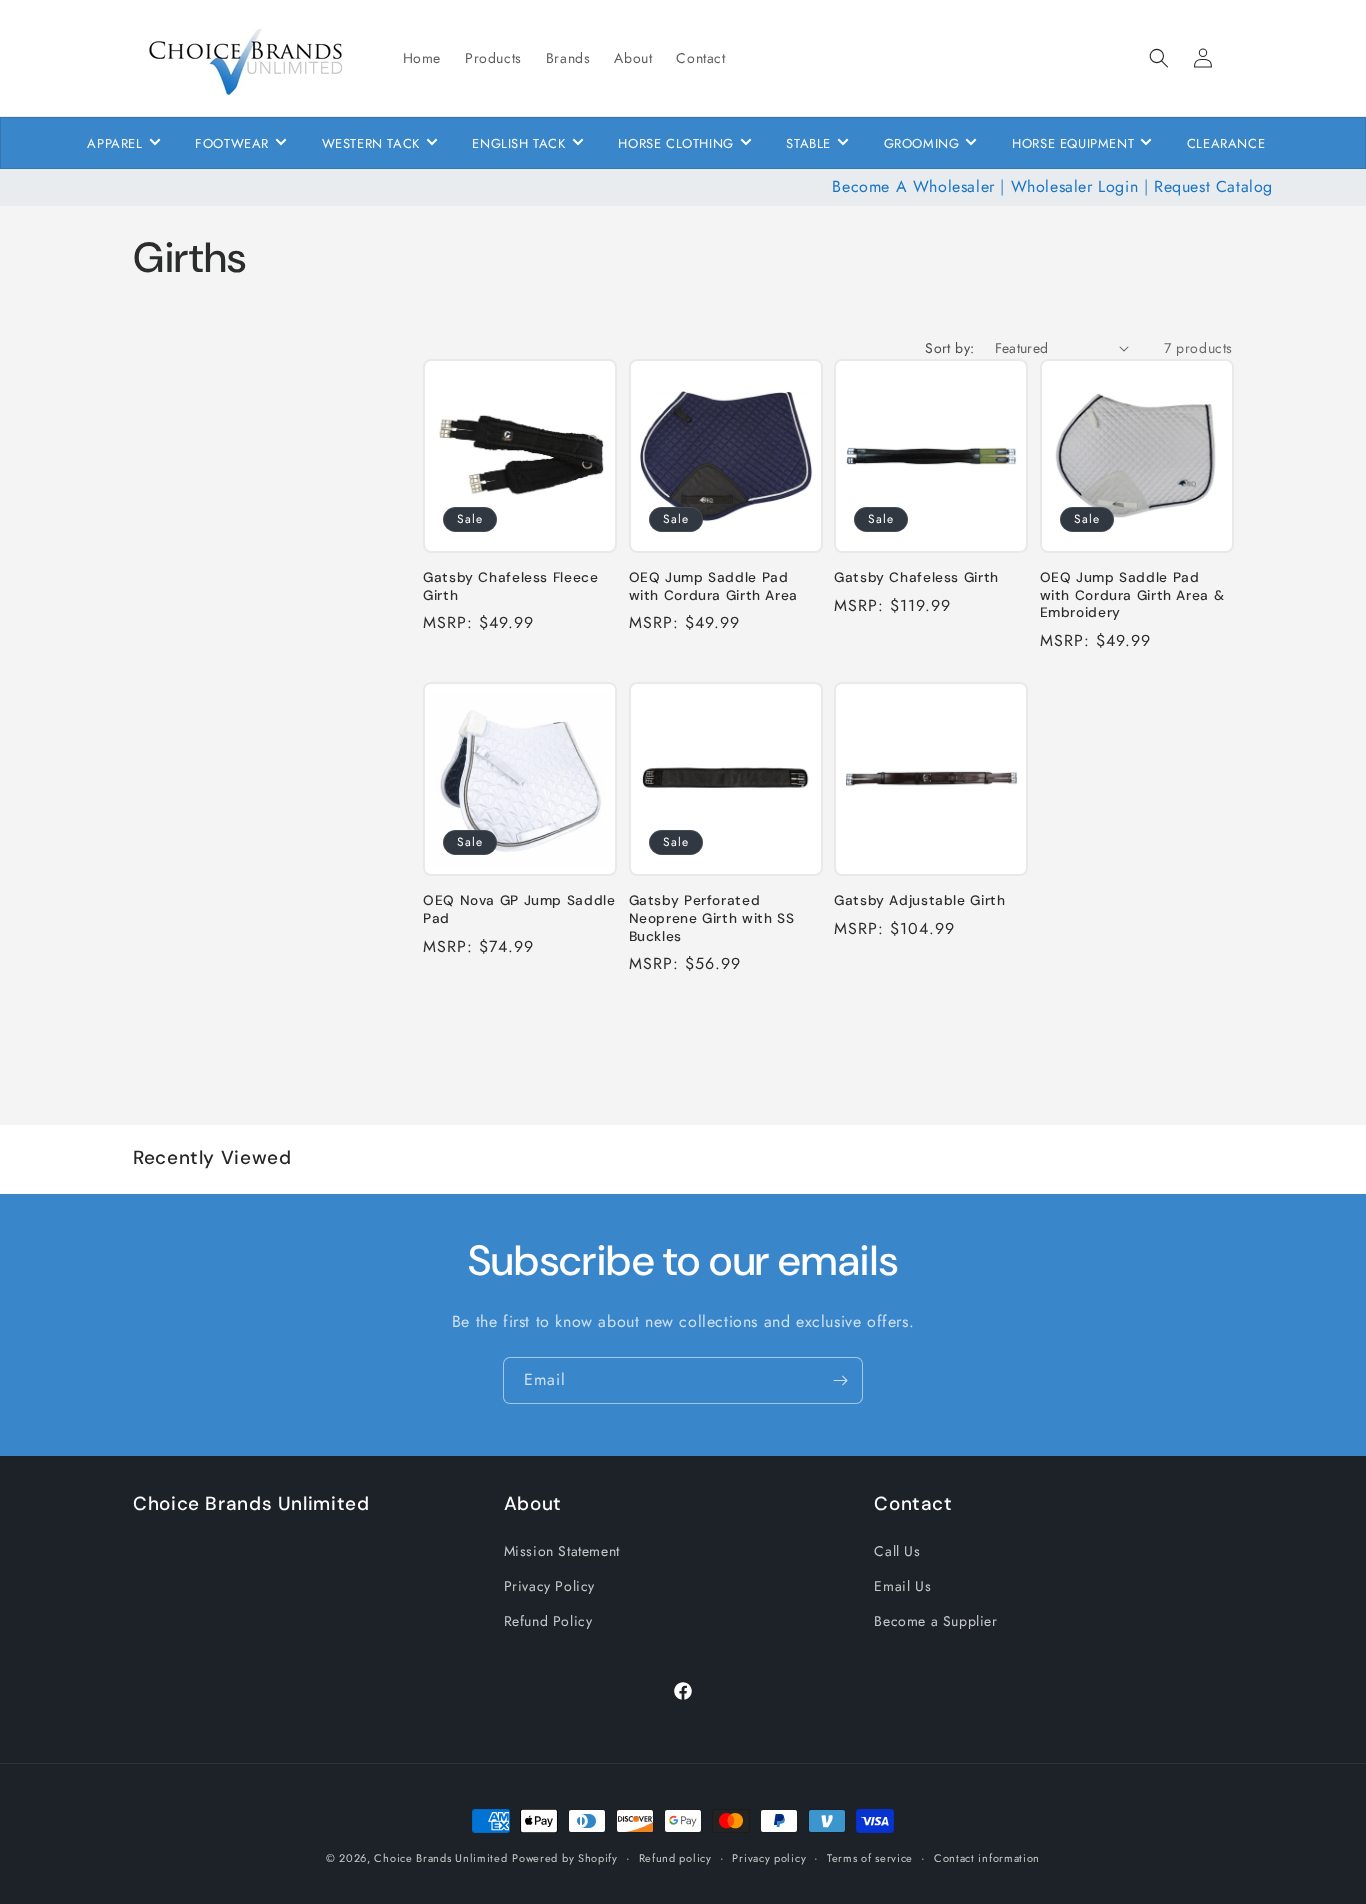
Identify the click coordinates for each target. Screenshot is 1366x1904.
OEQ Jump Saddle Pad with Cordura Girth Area (714, 586)
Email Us (902, 1585)
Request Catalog (1213, 186)
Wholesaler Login (1075, 186)
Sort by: (949, 348)
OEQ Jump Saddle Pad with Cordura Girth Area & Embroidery (1132, 595)
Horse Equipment (1073, 143)
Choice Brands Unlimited (440, 1858)
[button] (1159, 58)
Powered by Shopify (565, 1858)
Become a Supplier (935, 1620)
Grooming (922, 143)
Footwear (232, 143)
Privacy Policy (549, 1585)
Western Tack (371, 143)
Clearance (1226, 143)
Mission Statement (562, 1550)
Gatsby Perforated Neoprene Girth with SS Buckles (712, 919)
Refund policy (675, 1857)
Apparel (114, 143)
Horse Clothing (675, 143)
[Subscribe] (840, 1380)
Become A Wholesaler (913, 186)
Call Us (897, 1550)
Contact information (987, 1857)
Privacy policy (769, 1857)
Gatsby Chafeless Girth (916, 577)
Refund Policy (548, 1620)
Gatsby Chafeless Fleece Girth (511, 586)
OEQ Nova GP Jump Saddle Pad (519, 910)
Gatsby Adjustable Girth (920, 901)
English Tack (518, 143)
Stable (808, 143)
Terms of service (870, 1857)
